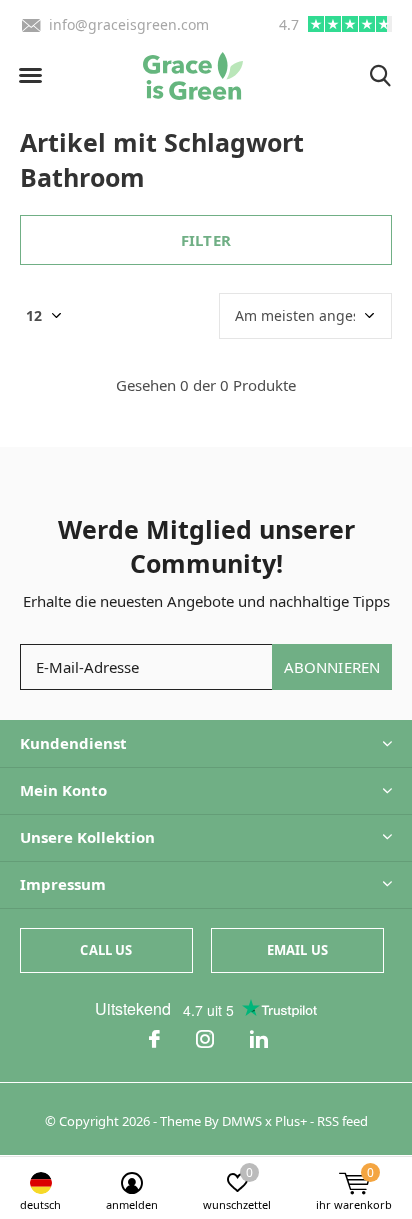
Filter (206, 240)
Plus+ (291, 1121)
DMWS (242, 1121)
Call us (106, 950)
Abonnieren (332, 667)
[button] (30, 76)
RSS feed (342, 1121)
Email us (297, 950)
